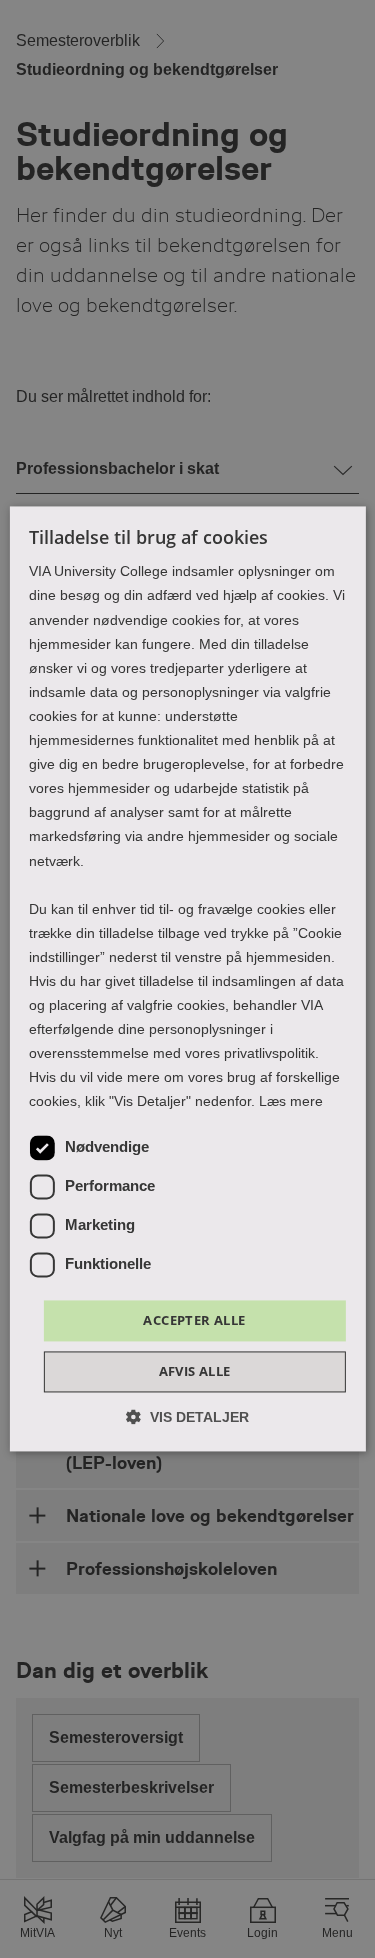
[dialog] (187, 978)
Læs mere (291, 1102)
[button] (187, 1417)
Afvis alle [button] (195, 1372)
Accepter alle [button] (194, 1320)
